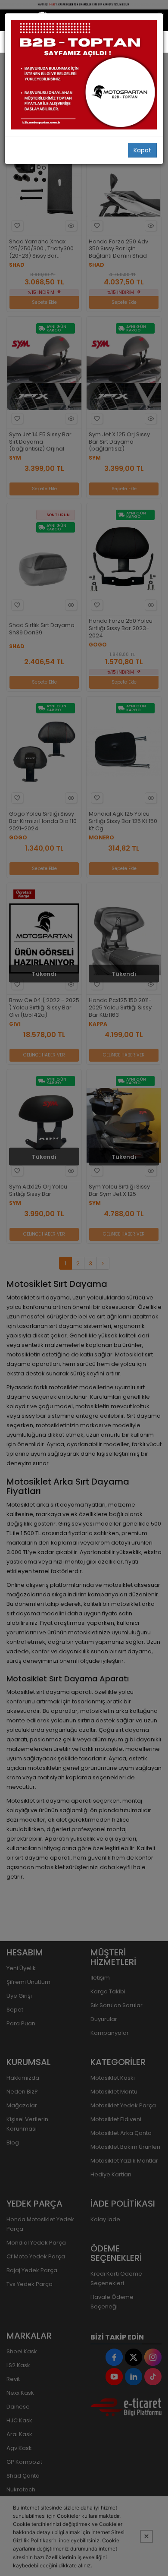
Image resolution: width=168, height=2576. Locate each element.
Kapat (142, 150)
